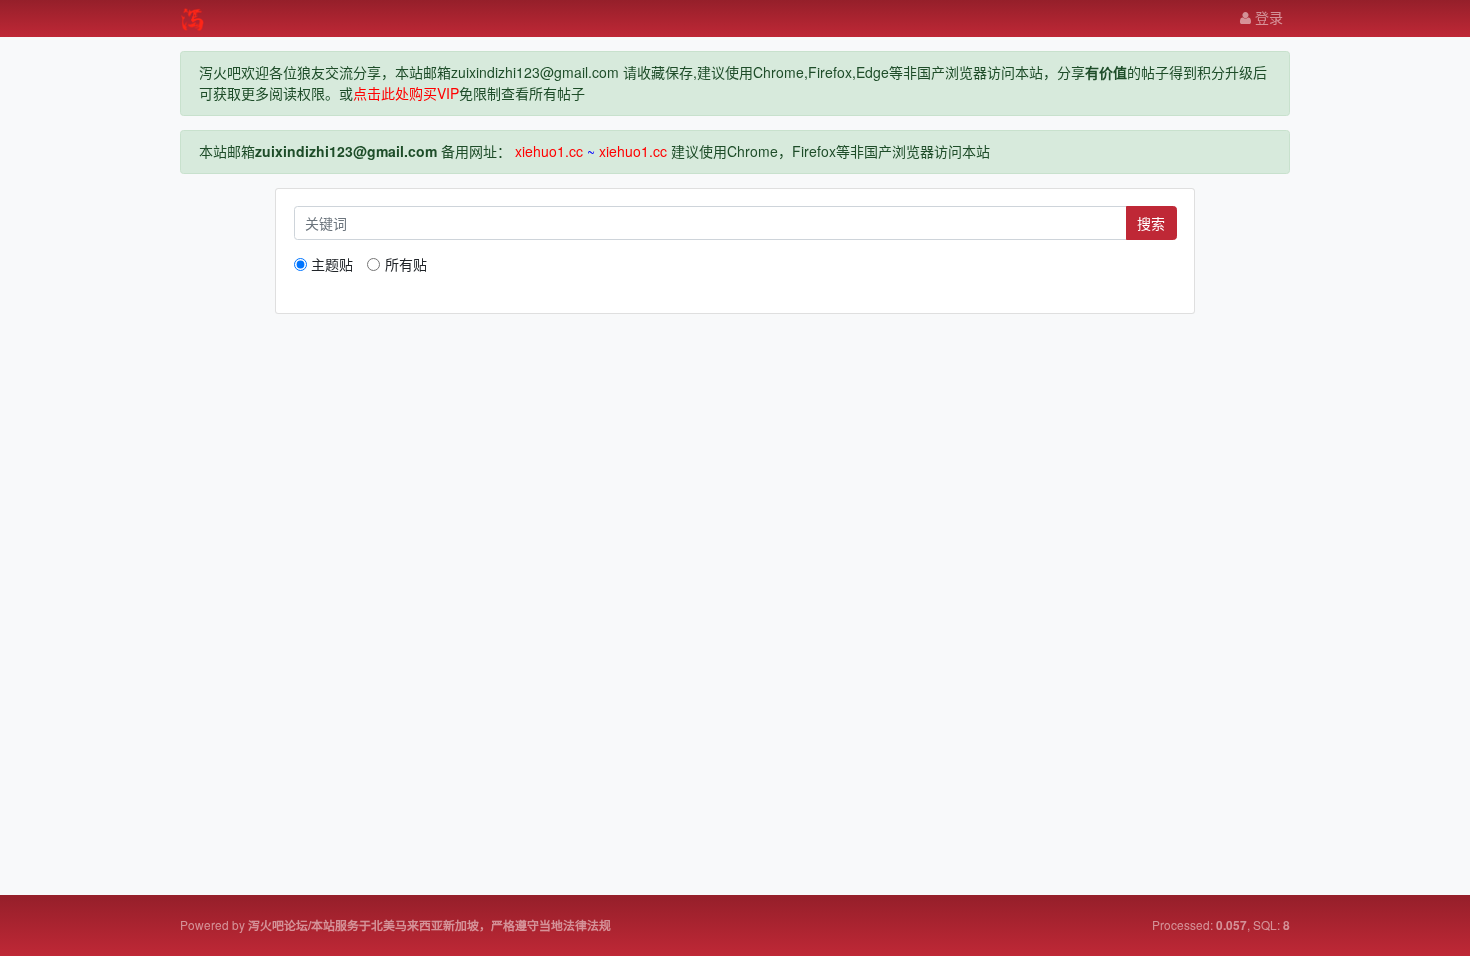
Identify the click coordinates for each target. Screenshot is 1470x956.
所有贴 (405, 264)
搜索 (1151, 223)
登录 (1267, 17)
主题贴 (332, 264)
